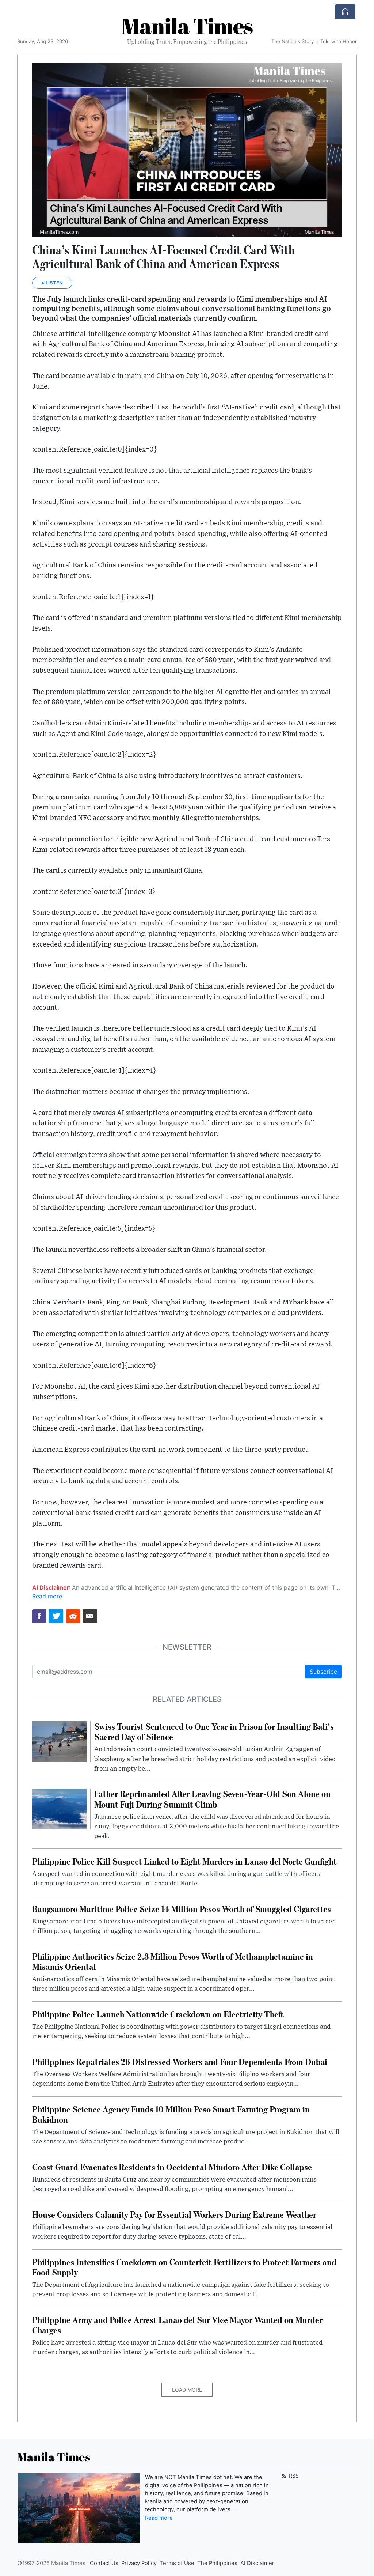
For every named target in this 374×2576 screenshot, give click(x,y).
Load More (187, 2390)
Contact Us (104, 2563)
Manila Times (187, 26)
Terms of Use (177, 2563)
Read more (47, 1596)
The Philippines (217, 2563)
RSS (293, 2476)
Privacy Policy (139, 2563)
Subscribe (323, 1672)
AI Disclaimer (257, 2563)
